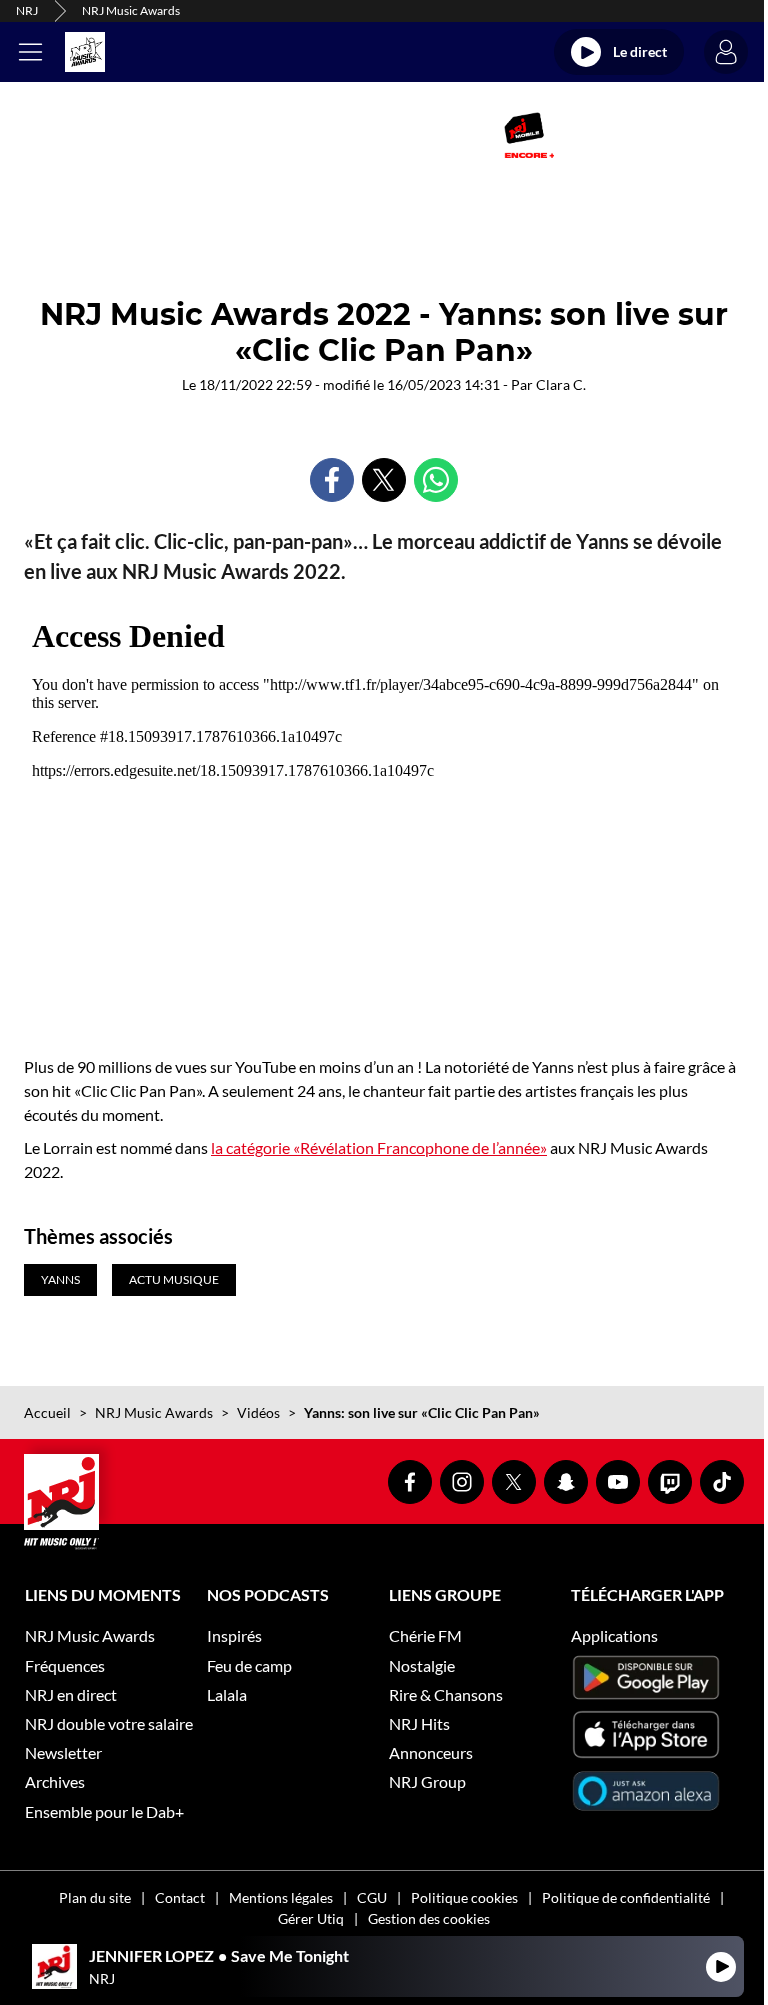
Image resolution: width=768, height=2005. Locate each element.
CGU (372, 1897)
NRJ (27, 10)
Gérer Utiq (311, 1918)
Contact (180, 1897)
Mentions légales (281, 1897)
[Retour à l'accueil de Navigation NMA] (85, 52)
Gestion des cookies (429, 1918)
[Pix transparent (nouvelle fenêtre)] (219, 135)
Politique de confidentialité (626, 1897)
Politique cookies (464, 1897)
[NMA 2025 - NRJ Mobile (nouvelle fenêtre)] (529, 135)
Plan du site (95, 1897)
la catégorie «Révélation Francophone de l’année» (379, 1147)
